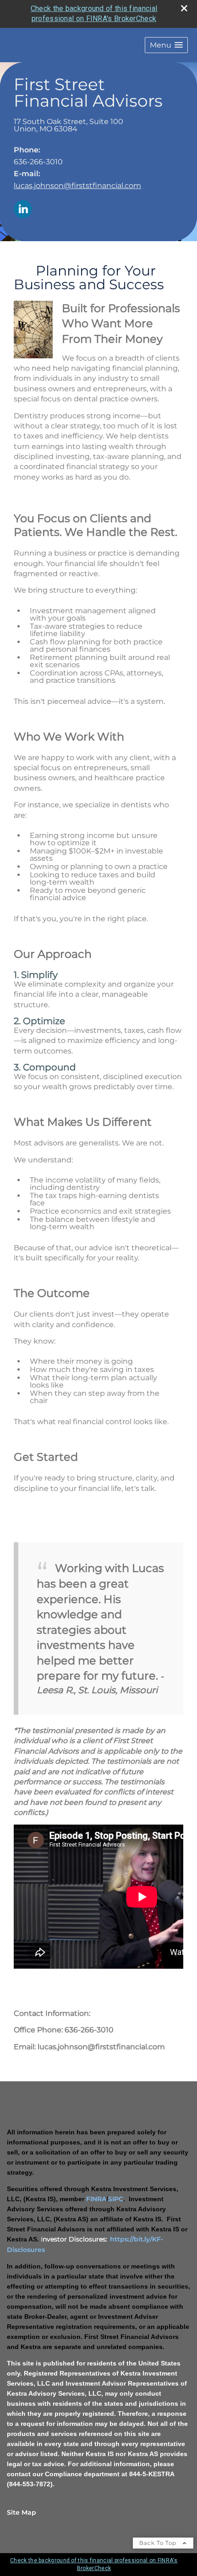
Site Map (22, 2512)
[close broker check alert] (184, 8)
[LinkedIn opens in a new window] (23, 210)
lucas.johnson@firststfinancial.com (77, 186)
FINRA (96, 2199)
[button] (166, 45)
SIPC (116, 2199)
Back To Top (159, 2543)
